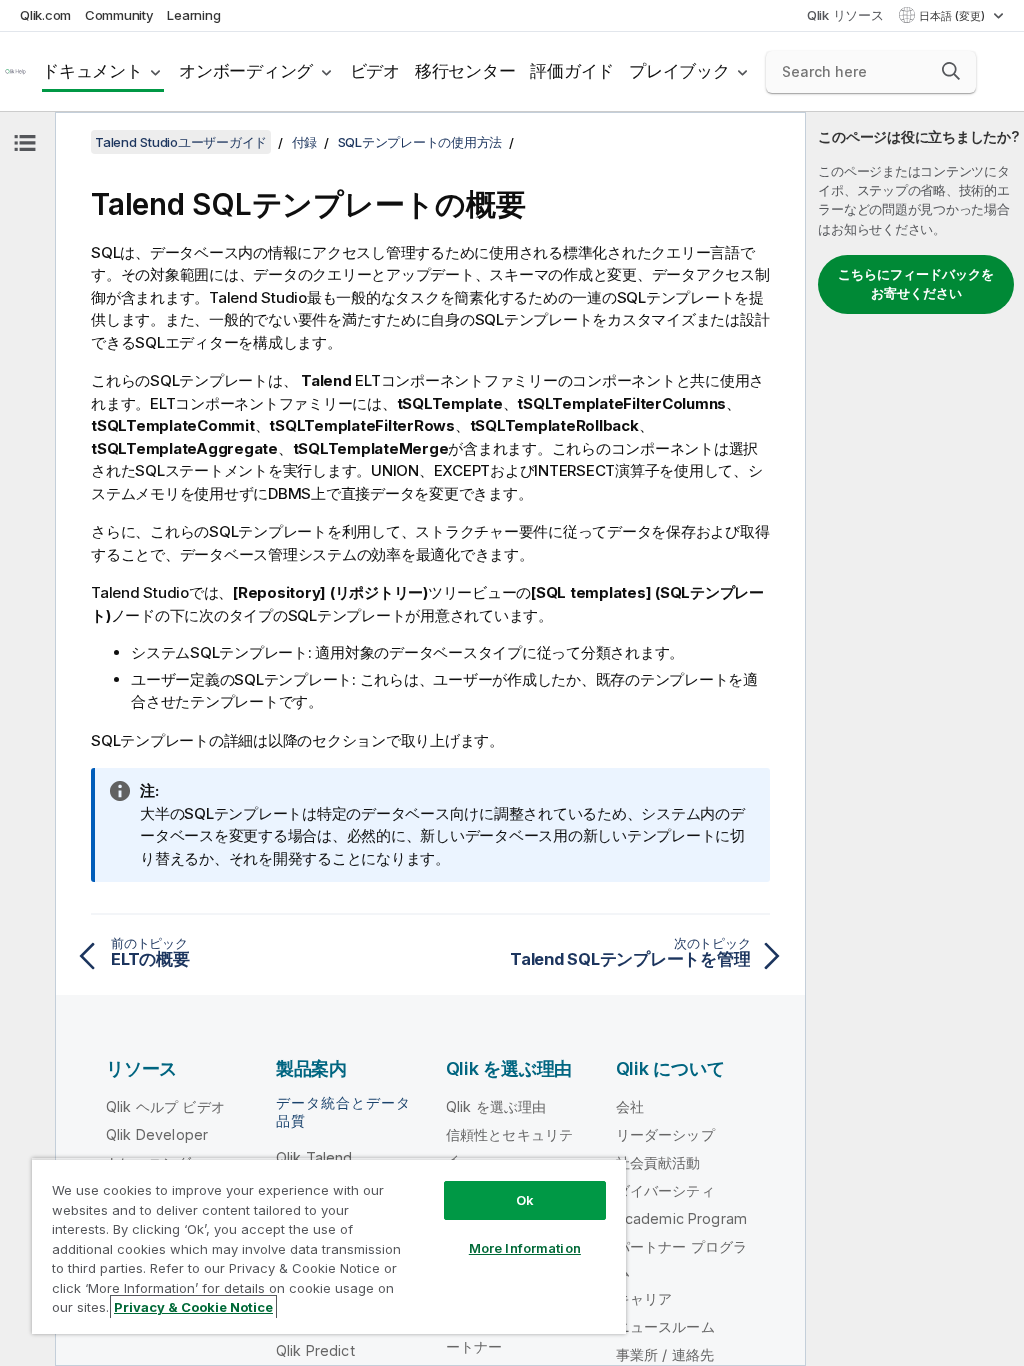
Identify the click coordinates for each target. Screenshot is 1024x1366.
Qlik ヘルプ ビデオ (165, 1106)
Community (119, 15)
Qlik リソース (845, 15)
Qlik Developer (157, 1134)
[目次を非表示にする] (25, 143)
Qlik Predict (315, 1350)
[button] (951, 71)
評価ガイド (572, 71)
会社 (630, 1106)
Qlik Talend (314, 1157)
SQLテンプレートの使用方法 (420, 142)
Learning (193, 15)
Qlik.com (45, 15)
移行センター (465, 71)
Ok (525, 1200)
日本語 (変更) (953, 16)
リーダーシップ (665, 1134)
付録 (305, 142)
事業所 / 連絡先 (665, 1354)
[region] (329, 1246)
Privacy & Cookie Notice (193, 1307)
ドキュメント (92, 71)
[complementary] (915, 739)
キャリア (644, 1298)
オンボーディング (246, 71)
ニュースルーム (665, 1326)
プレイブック (679, 71)
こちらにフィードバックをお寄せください (916, 284)
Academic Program (682, 1218)
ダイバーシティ (665, 1190)
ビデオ (375, 71)
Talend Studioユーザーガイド (181, 142)
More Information (525, 1248)
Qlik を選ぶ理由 (496, 1106)
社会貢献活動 (658, 1162)
